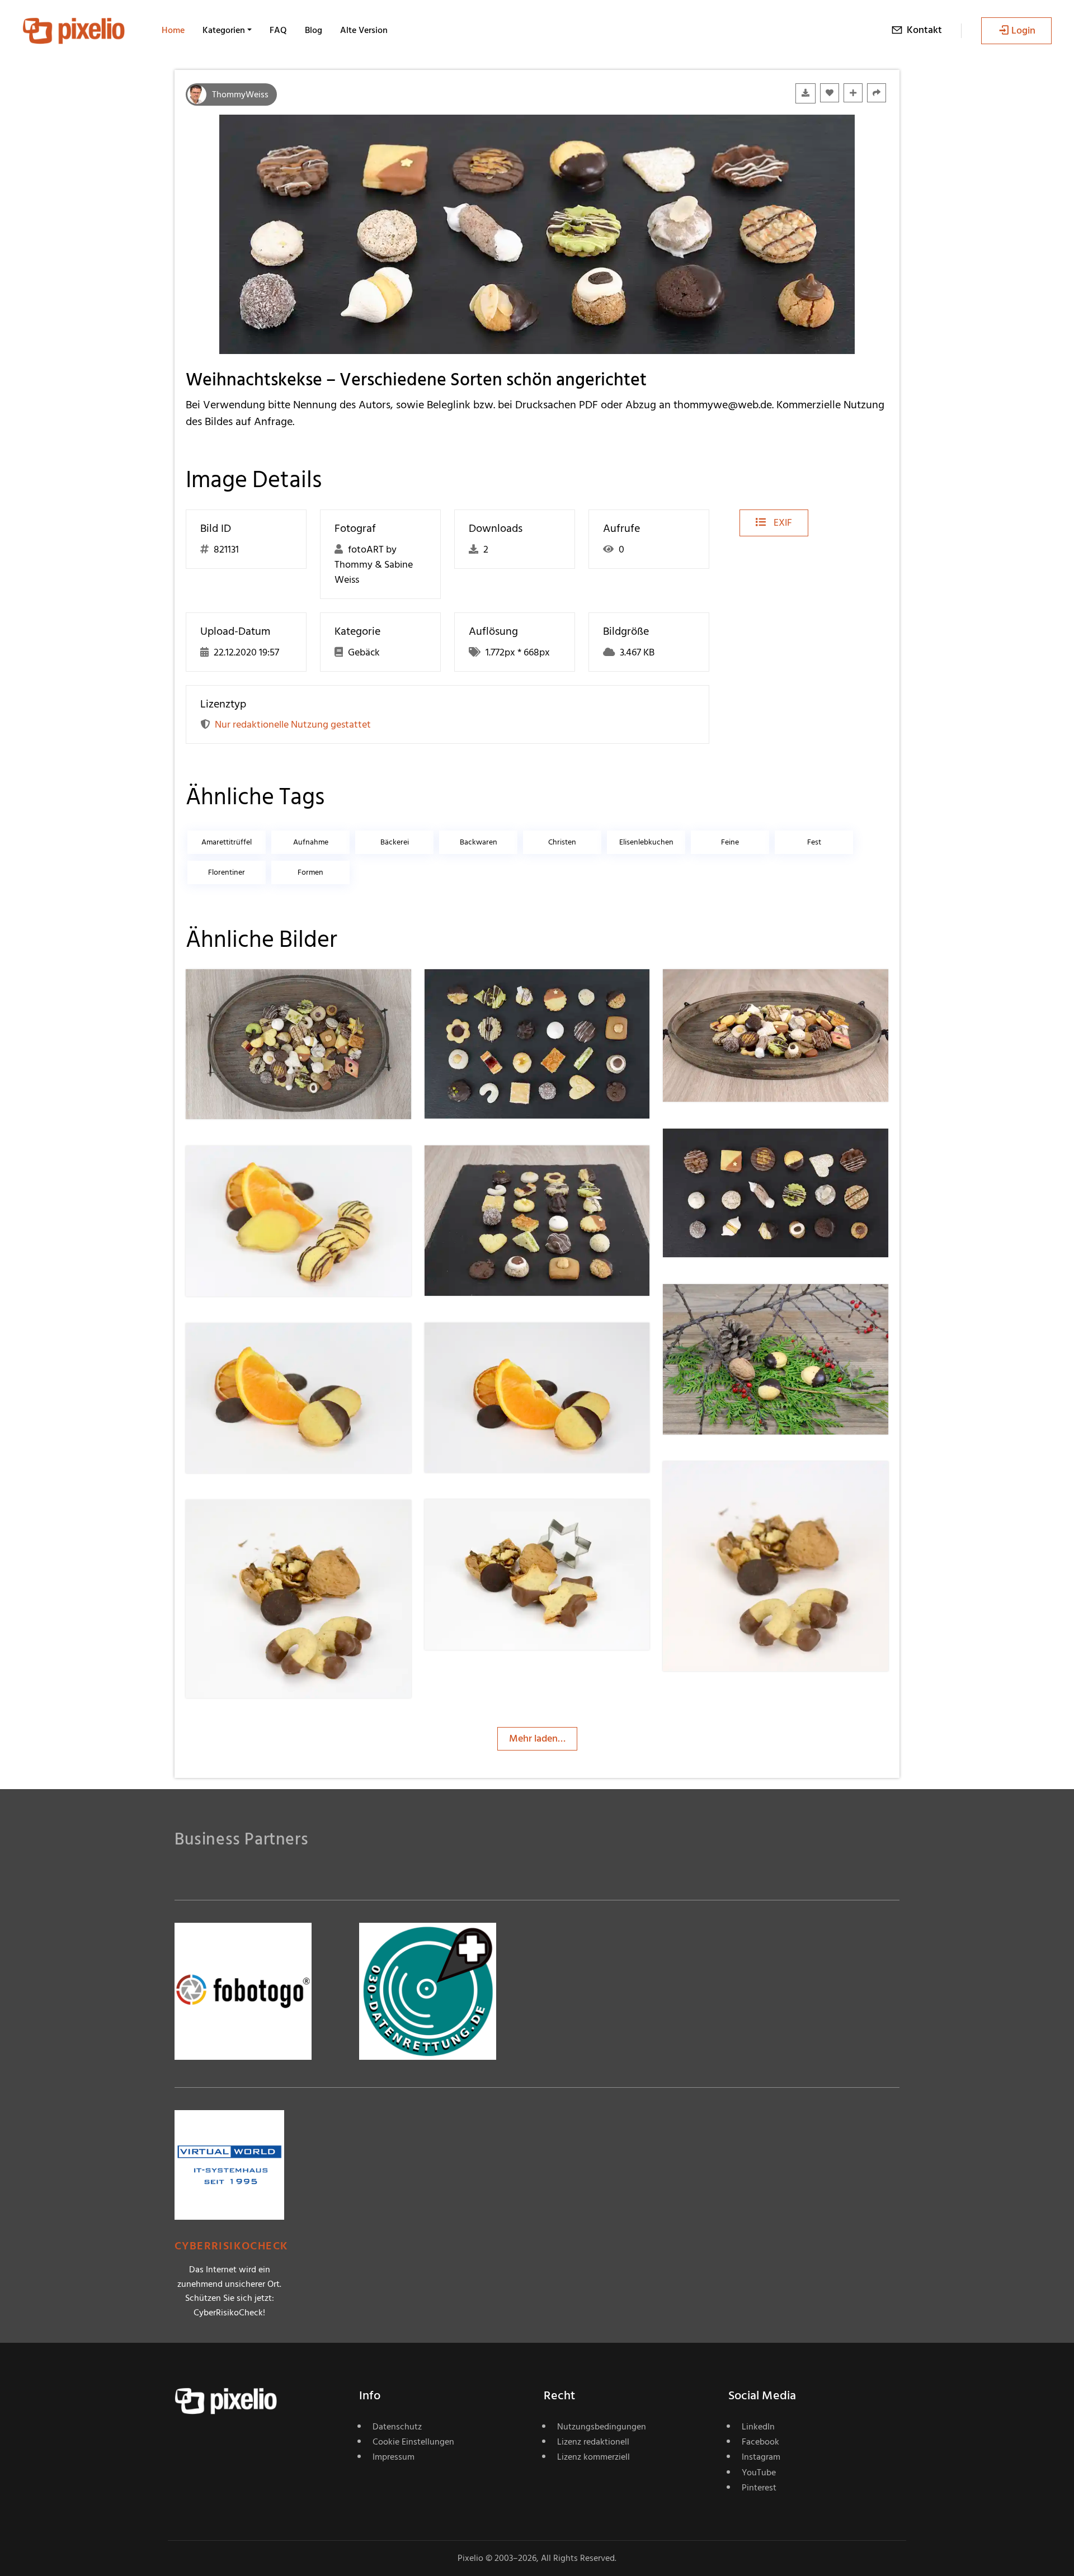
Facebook (760, 2442)
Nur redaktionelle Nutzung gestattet (293, 725)
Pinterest (759, 2488)
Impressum (394, 2457)
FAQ (278, 30)
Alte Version (364, 30)
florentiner (227, 872)
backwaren (479, 842)
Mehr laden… (537, 1738)
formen (310, 872)
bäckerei (395, 842)
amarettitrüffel (227, 842)
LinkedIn (758, 2427)
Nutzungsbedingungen (602, 2427)
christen (562, 842)
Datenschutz (397, 2427)
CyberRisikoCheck (231, 2246)
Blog (314, 30)
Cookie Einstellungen (413, 2442)
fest (814, 842)
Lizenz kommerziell (593, 2457)
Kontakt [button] (924, 30)
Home (173, 30)
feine (730, 842)
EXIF (782, 523)
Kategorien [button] (224, 30)
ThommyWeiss (240, 95)
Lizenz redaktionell (593, 2442)
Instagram (761, 2457)
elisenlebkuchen (646, 842)
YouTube (759, 2473)
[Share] (877, 93)
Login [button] (1023, 30)
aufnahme (311, 842)
